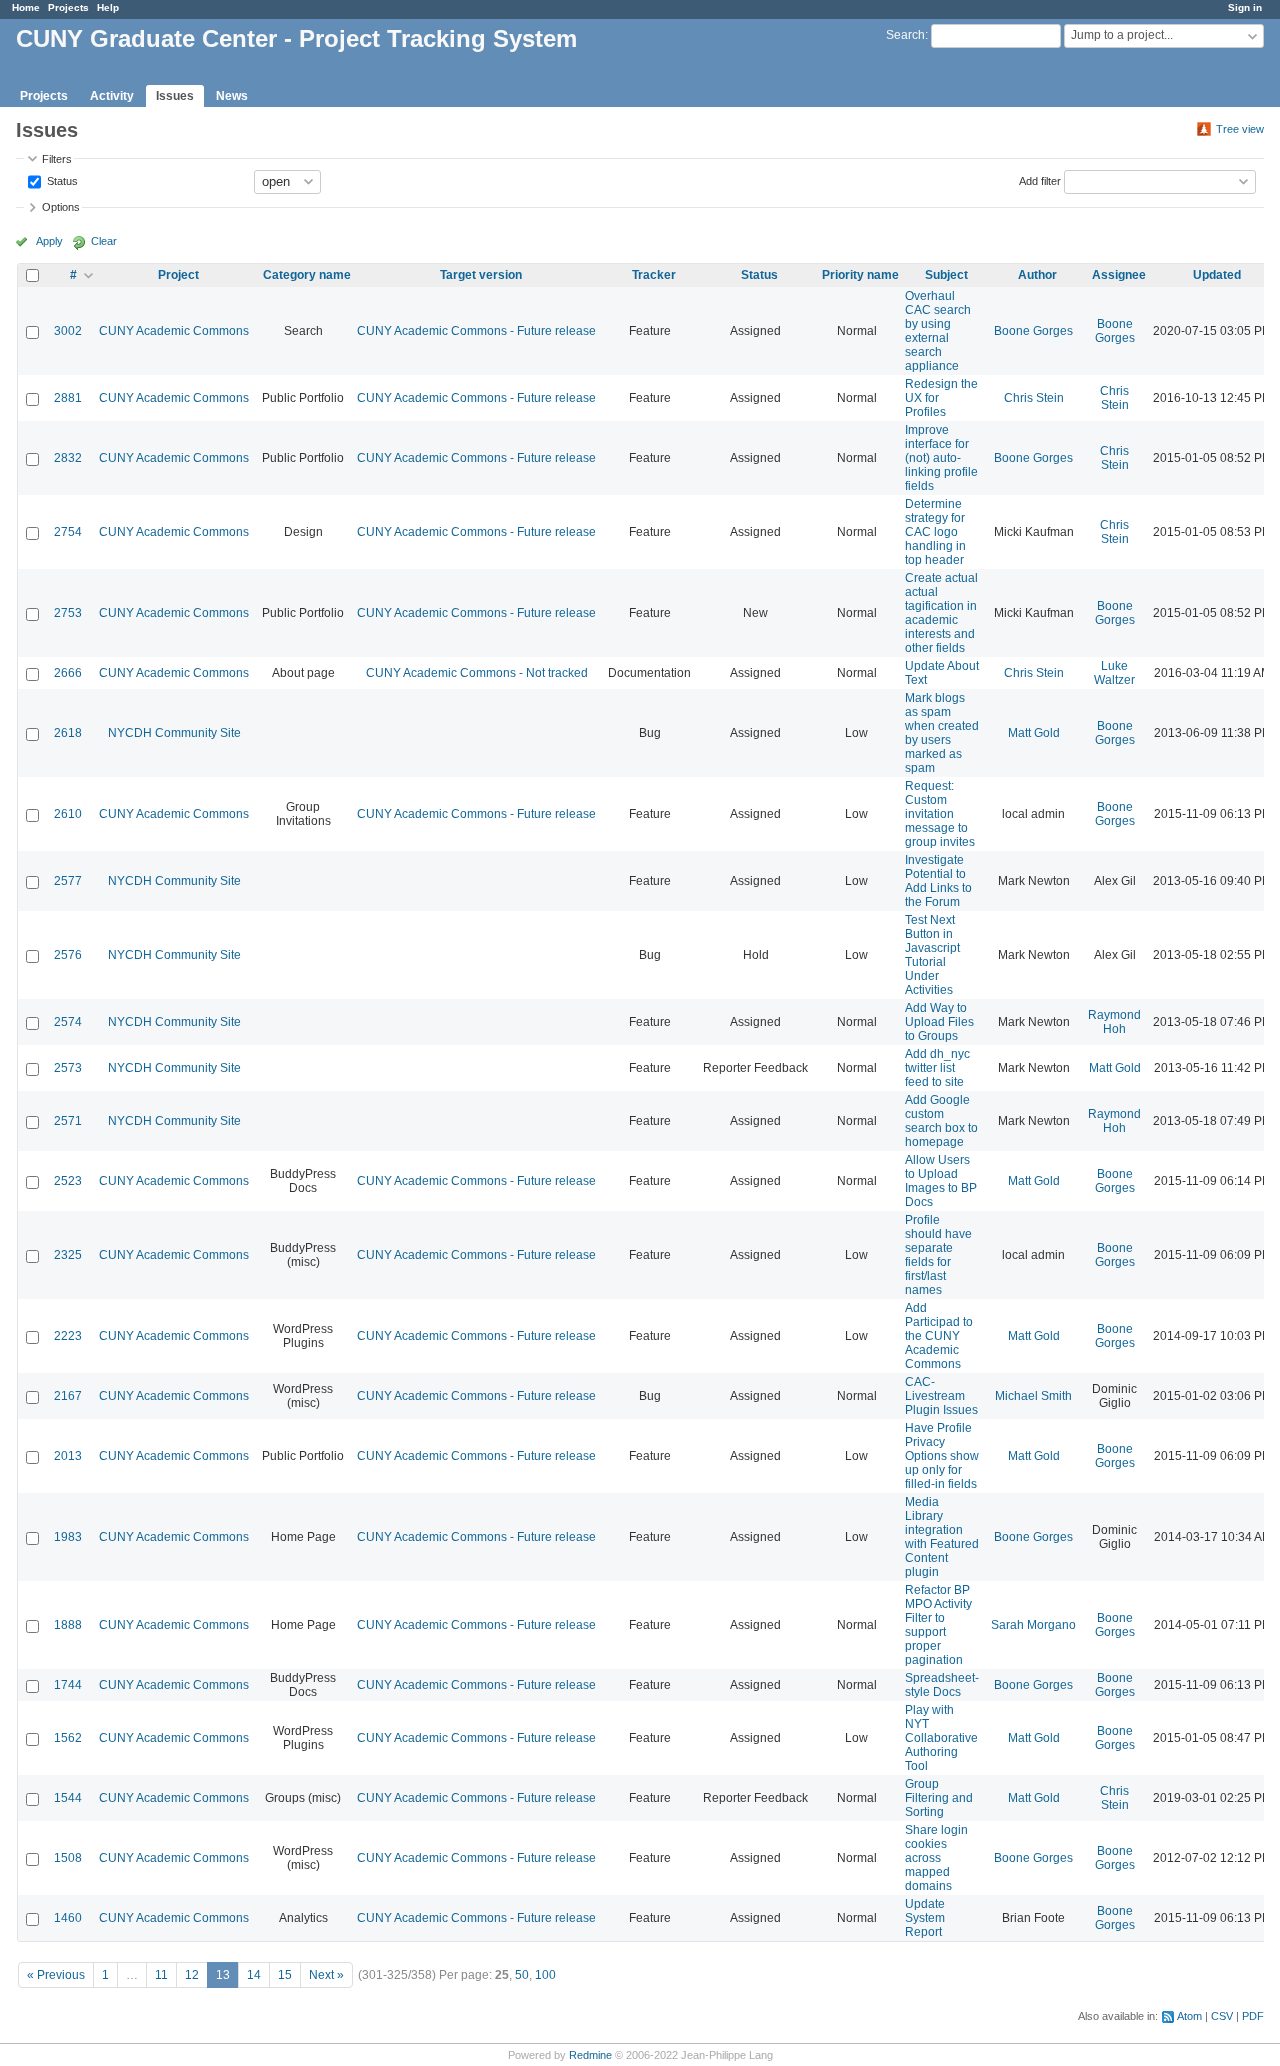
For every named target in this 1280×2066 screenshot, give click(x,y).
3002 (68, 331)
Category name (307, 275)
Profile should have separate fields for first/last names (938, 1255)
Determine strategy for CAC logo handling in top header (935, 532)
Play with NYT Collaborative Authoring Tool (941, 1738)
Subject (946, 275)
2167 (68, 1396)
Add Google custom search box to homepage (941, 1121)
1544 (68, 1798)
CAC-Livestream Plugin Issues (941, 1396)
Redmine (590, 2055)
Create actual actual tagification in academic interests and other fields (941, 613)
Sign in (1245, 7)
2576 (68, 955)
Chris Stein (1034, 398)
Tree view (1240, 129)
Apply (49, 241)
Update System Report (925, 1918)
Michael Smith (1033, 1396)
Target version (481, 275)
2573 (68, 1068)
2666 (68, 673)
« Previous (56, 1975)
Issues (175, 96)
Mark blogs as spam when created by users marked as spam (942, 733)
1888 (68, 1625)
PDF (1253, 2016)
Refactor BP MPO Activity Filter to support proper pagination (938, 1625)
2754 (68, 532)
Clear (104, 241)
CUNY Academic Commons (174, 331)
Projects (68, 7)
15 (285, 1975)
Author (1037, 275)
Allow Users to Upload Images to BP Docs (941, 1181)
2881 (68, 398)
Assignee (1119, 275)
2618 (68, 733)
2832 (68, 458)
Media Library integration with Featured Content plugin (942, 1537)
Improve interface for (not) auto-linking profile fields (941, 458)
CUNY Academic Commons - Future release (476, 331)
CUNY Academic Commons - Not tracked (477, 673)
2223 (68, 1336)
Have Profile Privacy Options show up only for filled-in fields (942, 1456)
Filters (57, 159)
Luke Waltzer (1114, 673)
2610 (68, 814)
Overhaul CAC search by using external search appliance (938, 331)
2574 (68, 1022)
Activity (112, 96)
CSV (1222, 2016)
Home (26, 7)
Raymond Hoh (1114, 1022)
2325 (68, 1255)
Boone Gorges (1033, 331)
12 (192, 1975)
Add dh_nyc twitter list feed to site (937, 1068)
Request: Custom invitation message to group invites (940, 814)
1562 (68, 1738)
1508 (68, 1858)
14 (254, 1975)
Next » (326, 1975)
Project (178, 275)
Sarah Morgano (1033, 1625)
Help (108, 7)
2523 (68, 1181)
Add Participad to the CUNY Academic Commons (939, 1336)
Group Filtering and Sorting (939, 1798)
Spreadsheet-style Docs (942, 1685)
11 (161, 1975)
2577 (68, 881)
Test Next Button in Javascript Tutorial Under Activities (932, 955)
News (232, 96)
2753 (68, 613)
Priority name (860, 275)
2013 (68, 1456)
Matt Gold (1034, 733)
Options (61, 207)
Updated (1217, 275)
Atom (1189, 2016)
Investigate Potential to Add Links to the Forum (938, 881)
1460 (68, 1918)
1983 (68, 1537)
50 (522, 1975)
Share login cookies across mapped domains (936, 1858)
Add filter (1040, 180)
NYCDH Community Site (174, 733)
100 (545, 1975)
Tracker (654, 275)
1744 (68, 1685)
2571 (68, 1121)
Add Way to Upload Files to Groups (939, 1022)
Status (61, 180)
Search (905, 35)
